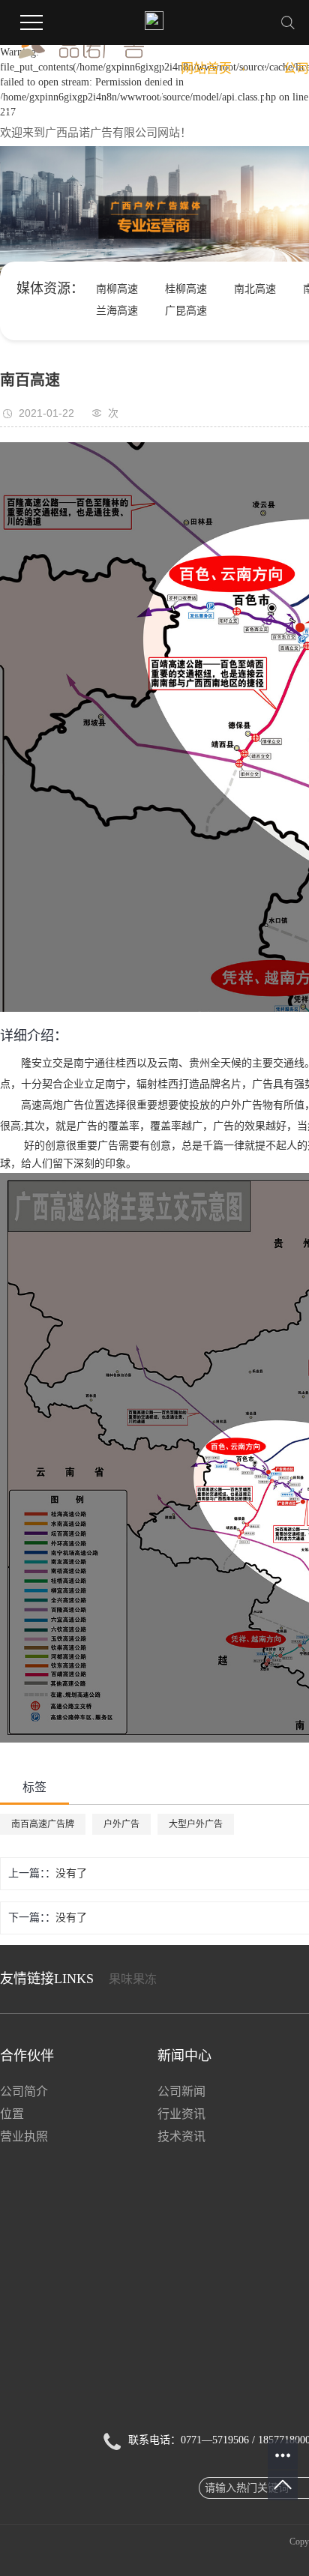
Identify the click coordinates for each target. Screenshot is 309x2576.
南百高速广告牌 (43, 1824)
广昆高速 (186, 311)
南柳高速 (117, 289)
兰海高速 (117, 311)
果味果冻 (133, 1979)
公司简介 (24, 2091)
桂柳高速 (186, 289)
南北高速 (255, 289)
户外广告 (121, 1824)
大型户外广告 (196, 1824)
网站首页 (213, 69)
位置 (12, 2114)
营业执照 (24, 2136)
